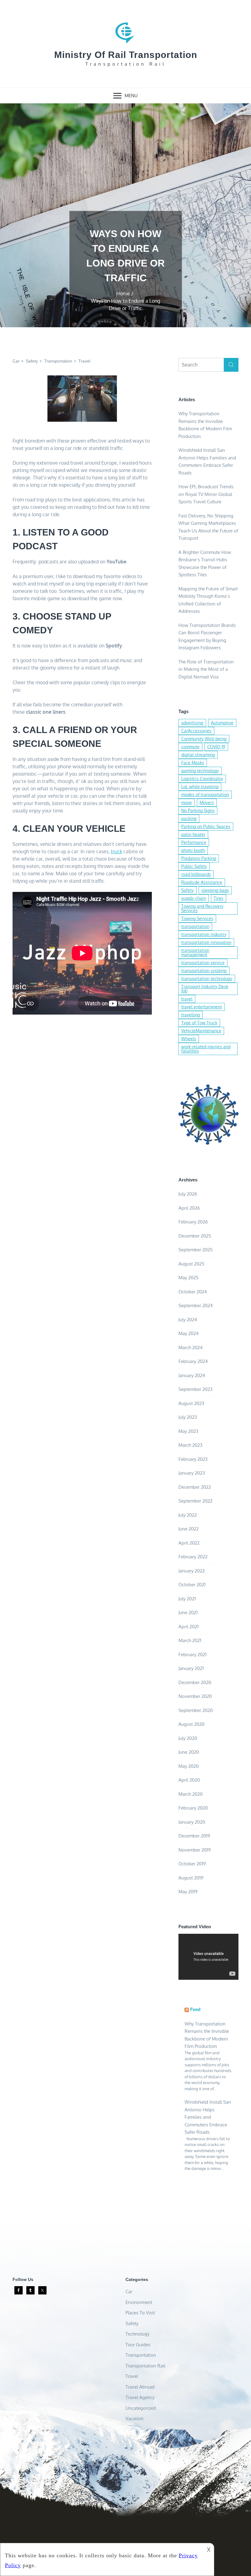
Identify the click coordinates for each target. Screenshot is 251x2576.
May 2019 (188, 1892)
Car (16, 361)
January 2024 (192, 1375)
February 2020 (193, 1808)
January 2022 (192, 1571)
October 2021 (192, 1585)
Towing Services (197, 918)
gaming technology (200, 771)
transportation (195, 926)
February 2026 (193, 1222)
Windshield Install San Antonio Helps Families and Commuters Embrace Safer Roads (208, 2117)
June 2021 (188, 1612)
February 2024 (193, 1361)
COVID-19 (216, 747)
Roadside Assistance (202, 882)
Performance (194, 842)
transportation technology (207, 979)
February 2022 (193, 1557)
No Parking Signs (198, 810)
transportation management (195, 952)
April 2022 (189, 1543)
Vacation (135, 2419)
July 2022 (188, 1515)
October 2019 (192, 1864)
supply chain (194, 898)
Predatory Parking (199, 858)
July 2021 (187, 1599)
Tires (219, 898)
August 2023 (191, 1403)
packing (189, 818)
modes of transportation (205, 795)
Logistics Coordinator (202, 779)
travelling (191, 1015)
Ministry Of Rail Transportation (126, 55)
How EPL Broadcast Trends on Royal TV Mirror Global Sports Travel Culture (206, 494)
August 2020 (191, 1724)
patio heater (193, 834)
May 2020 (189, 1766)
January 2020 (192, 1822)
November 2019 (195, 1850)
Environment (139, 2302)
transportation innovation (206, 942)
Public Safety (194, 866)
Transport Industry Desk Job (205, 989)
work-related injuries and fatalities (206, 1049)
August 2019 (191, 1878)
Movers (207, 802)
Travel (84, 361)
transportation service (203, 963)
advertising (192, 723)
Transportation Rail (145, 2366)
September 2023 (195, 1389)
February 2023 (193, 1459)
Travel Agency (140, 2397)
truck (116, 851)
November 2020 (195, 1696)
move (187, 802)
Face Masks (193, 763)
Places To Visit (140, 2313)
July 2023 (188, 1417)
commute (190, 747)
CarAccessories (196, 731)
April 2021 (189, 1627)
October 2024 (193, 1292)
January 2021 (191, 1668)
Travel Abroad (140, 2387)
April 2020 (189, 1780)
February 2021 (193, 1655)
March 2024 (191, 1348)
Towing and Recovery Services (202, 908)
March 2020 (191, 1794)
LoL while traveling (200, 787)
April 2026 (189, 1208)
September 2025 (196, 1250)
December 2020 (195, 1682)
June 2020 (189, 1752)
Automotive (222, 723)
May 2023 (188, 1431)
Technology (137, 2334)
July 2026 (188, 1194)
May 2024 (189, 1333)
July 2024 (188, 1320)
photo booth (193, 850)
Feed (195, 2009)
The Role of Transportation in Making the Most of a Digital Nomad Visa (206, 669)
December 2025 (195, 1236)
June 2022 (189, 1529)
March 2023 (190, 1445)
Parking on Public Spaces (206, 826)
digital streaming (198, 755)
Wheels (189, 1039)
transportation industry (204, 934)
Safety (32, 361)
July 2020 (188, 1738)
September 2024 (196, 1305)
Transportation (58, 361)
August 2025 (191, 1264)
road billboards (196, 874)
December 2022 (195, 1487)
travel (187, 999)
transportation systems (204, 971)
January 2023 (192, 1473)
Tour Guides (138, 2345)
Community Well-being (204, 739)
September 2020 (196, 1710)
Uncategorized (141, 2408)
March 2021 (190, 1640)
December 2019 (194, 1836)
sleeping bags (215, 890)
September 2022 (195, 1501)
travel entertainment (202, 1007)
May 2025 (189, 1278)
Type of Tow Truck (199, 1023)
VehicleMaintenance (201, 1031)
